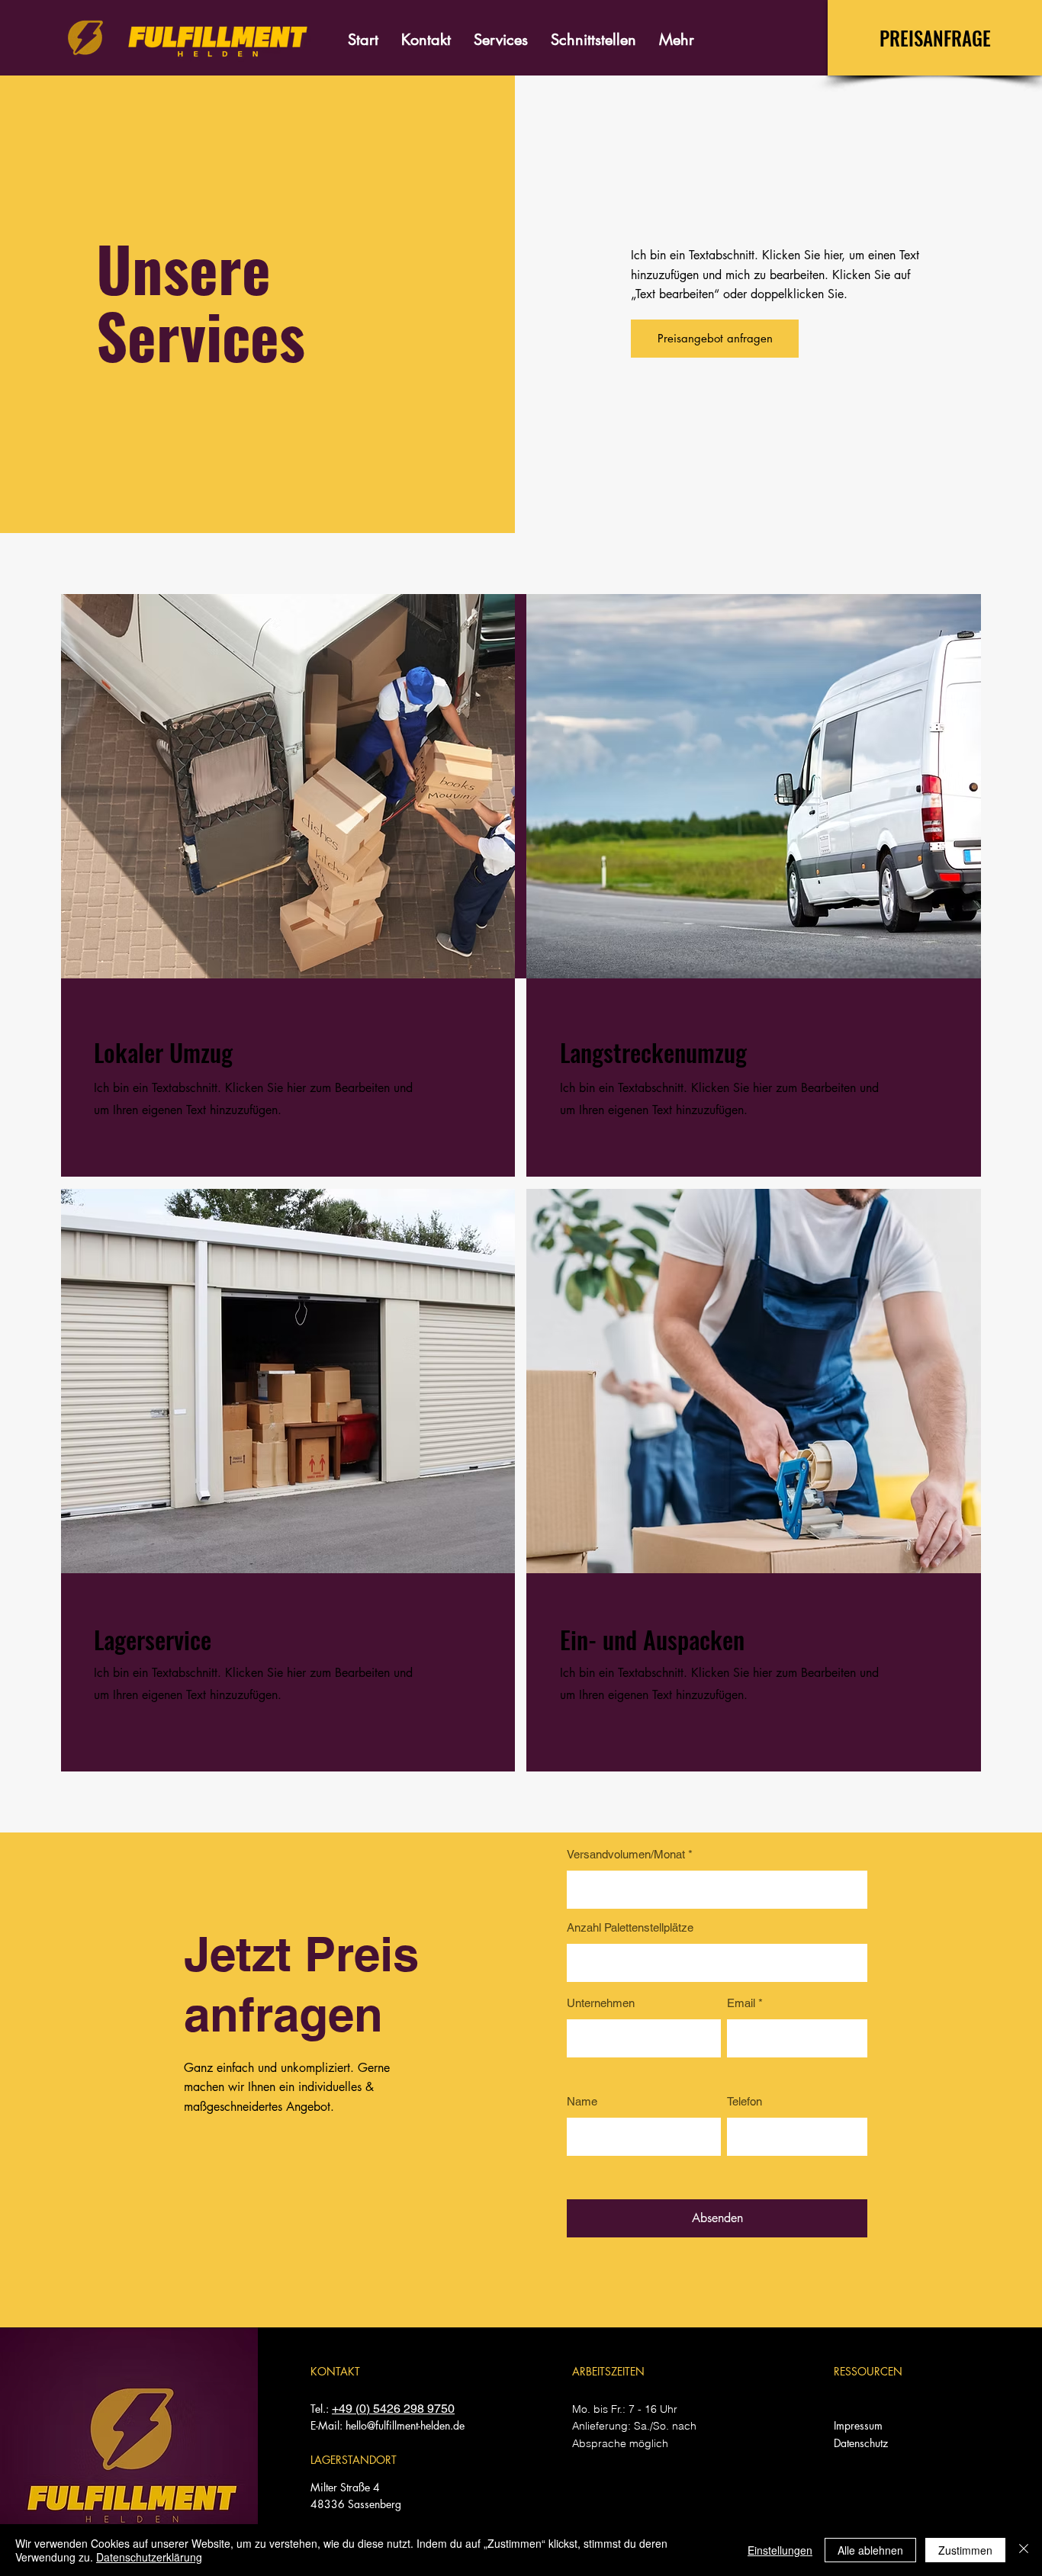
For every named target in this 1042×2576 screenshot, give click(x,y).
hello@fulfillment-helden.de (405, 2425)
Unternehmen (601, 2003)
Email (741, 2003)
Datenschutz (861, 2443)
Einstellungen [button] (780, 2550)
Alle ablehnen (870, 2550)
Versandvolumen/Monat (626, 1854)
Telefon (745, 2101)
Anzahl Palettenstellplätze (630, 1927)
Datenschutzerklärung (149, 2557)
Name (582, 2101)
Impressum (858, 2425)
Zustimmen (965, 2550)
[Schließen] (1024, 2550)
